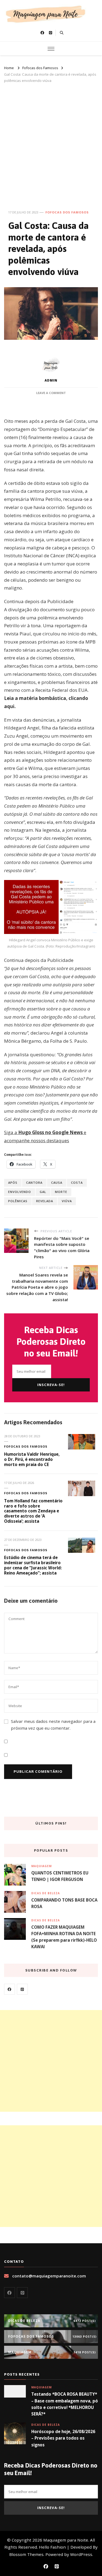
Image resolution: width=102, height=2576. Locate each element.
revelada (45, 1201)
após (13, 1183)
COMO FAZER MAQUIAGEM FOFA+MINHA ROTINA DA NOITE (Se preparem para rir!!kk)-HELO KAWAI (64, 1937)
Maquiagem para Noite (66, 2540)
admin (51, 380)
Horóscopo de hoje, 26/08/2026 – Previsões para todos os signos (63, 2438)
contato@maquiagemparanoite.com (49, 2276)
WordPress (81, 2554)
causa (57, 1183)
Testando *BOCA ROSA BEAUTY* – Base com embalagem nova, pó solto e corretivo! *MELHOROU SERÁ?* (65, 2404)
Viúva (67, 1201)
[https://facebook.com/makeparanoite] (10, 1989)
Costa (77, 1183)
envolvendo (20, 1192)
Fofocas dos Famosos (67, 212)
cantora (34, 1183)
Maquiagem (41, 1866)
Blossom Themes (26, 2554)
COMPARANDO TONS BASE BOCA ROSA (64, 1903)
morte (61, 1192)
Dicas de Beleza (46, 1893)
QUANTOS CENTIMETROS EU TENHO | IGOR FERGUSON (60, 1876)
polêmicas (18, 1201)
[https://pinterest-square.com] (22, 1989)
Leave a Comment (51, 393)
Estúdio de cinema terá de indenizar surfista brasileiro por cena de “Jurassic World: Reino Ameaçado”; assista (33, 1565)
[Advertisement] (51, 143)
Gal (43, 1192)
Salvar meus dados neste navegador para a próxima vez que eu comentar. (53, 1725)
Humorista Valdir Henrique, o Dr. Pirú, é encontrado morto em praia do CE (32, 1459)
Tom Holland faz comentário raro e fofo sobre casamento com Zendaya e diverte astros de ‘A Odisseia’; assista (33, 1511)
